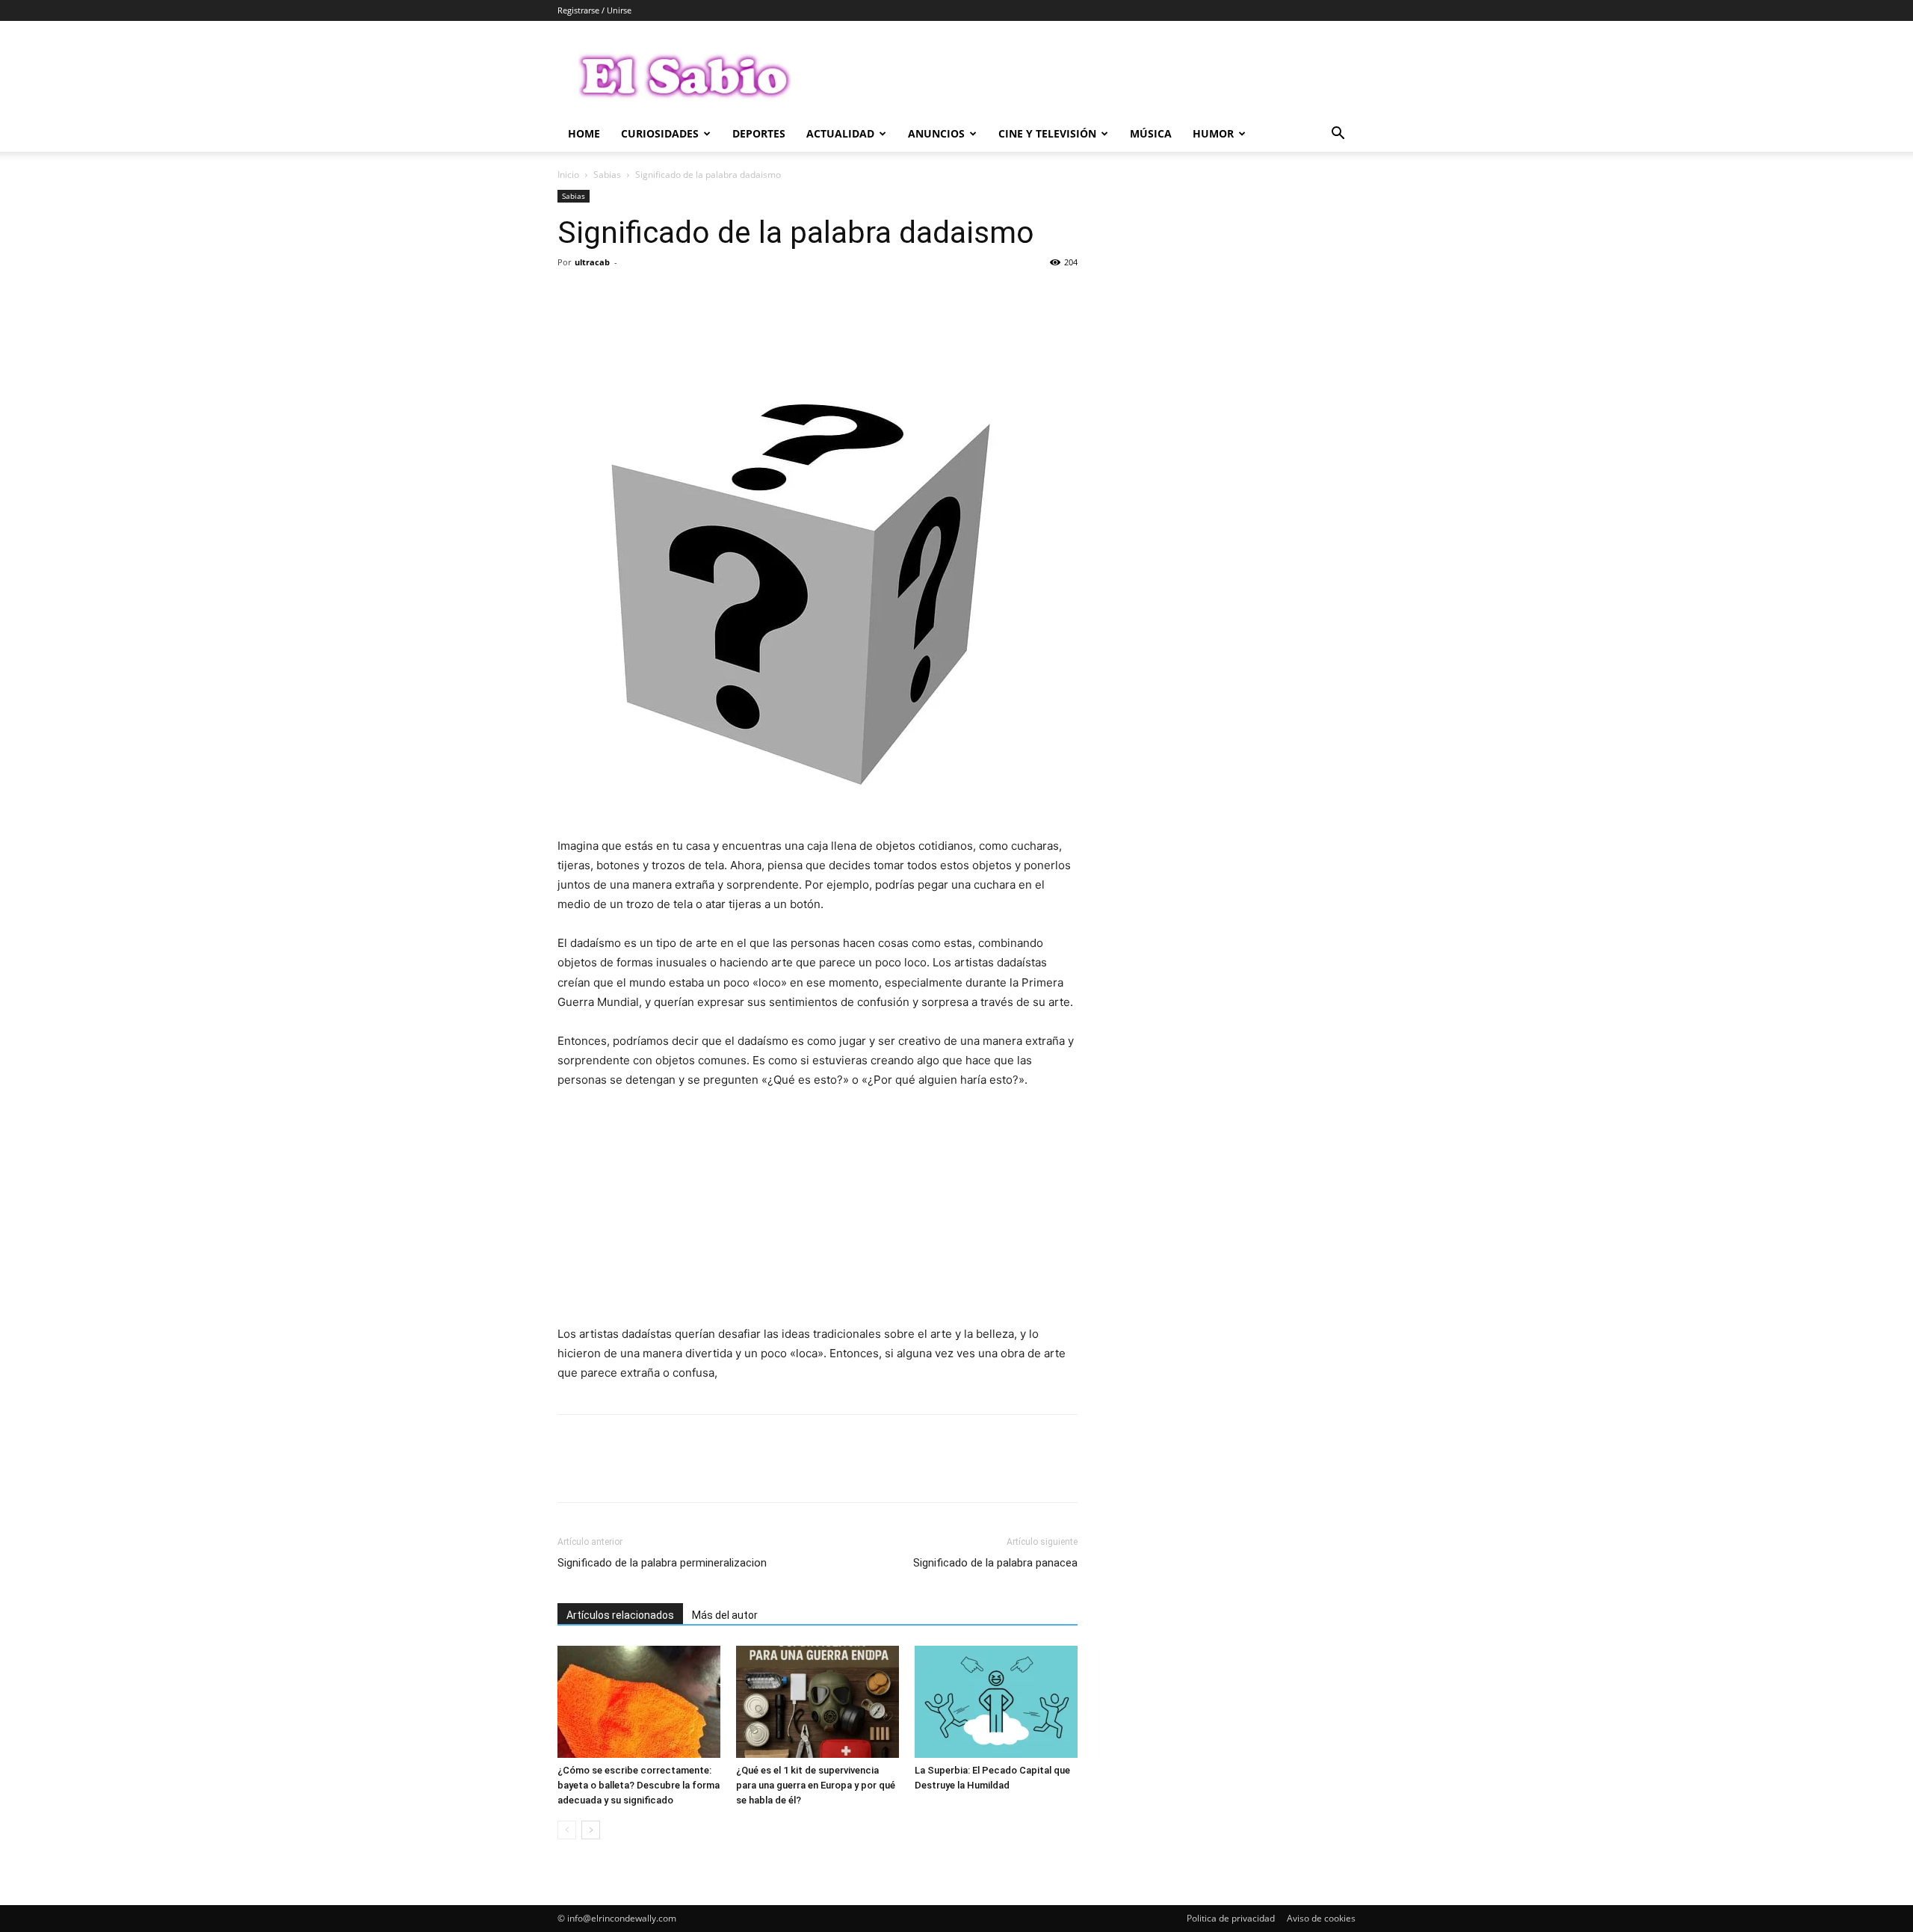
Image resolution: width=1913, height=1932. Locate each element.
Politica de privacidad (1231, 1918)
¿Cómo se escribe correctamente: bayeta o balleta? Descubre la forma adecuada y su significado (639, 1785)
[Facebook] (572, 296)
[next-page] (591, 1830)
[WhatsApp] (676, 296)
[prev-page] (567, 1830)
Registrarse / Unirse (594, 10)
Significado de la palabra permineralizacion (662, 1563)
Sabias (607, 175)
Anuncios (936, 133)
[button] (1338, 135)
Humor (1213, 133)
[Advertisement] (818, 1214)
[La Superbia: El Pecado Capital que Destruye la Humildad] (996, 1702)
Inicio (568, 175)
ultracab (592, 262)
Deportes (759, 133)
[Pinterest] (641, 296)
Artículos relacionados (620, 1615)
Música (1151, 133)
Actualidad (840, 133)
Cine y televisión (1047, 133)
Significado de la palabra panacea (995, 1563)
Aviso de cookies (1321, 1918)
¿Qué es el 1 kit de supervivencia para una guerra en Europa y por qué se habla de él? (816, 1785)
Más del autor (725, 1615)
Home (584, 133)
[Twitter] (607, 296)
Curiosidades (660, 133)
